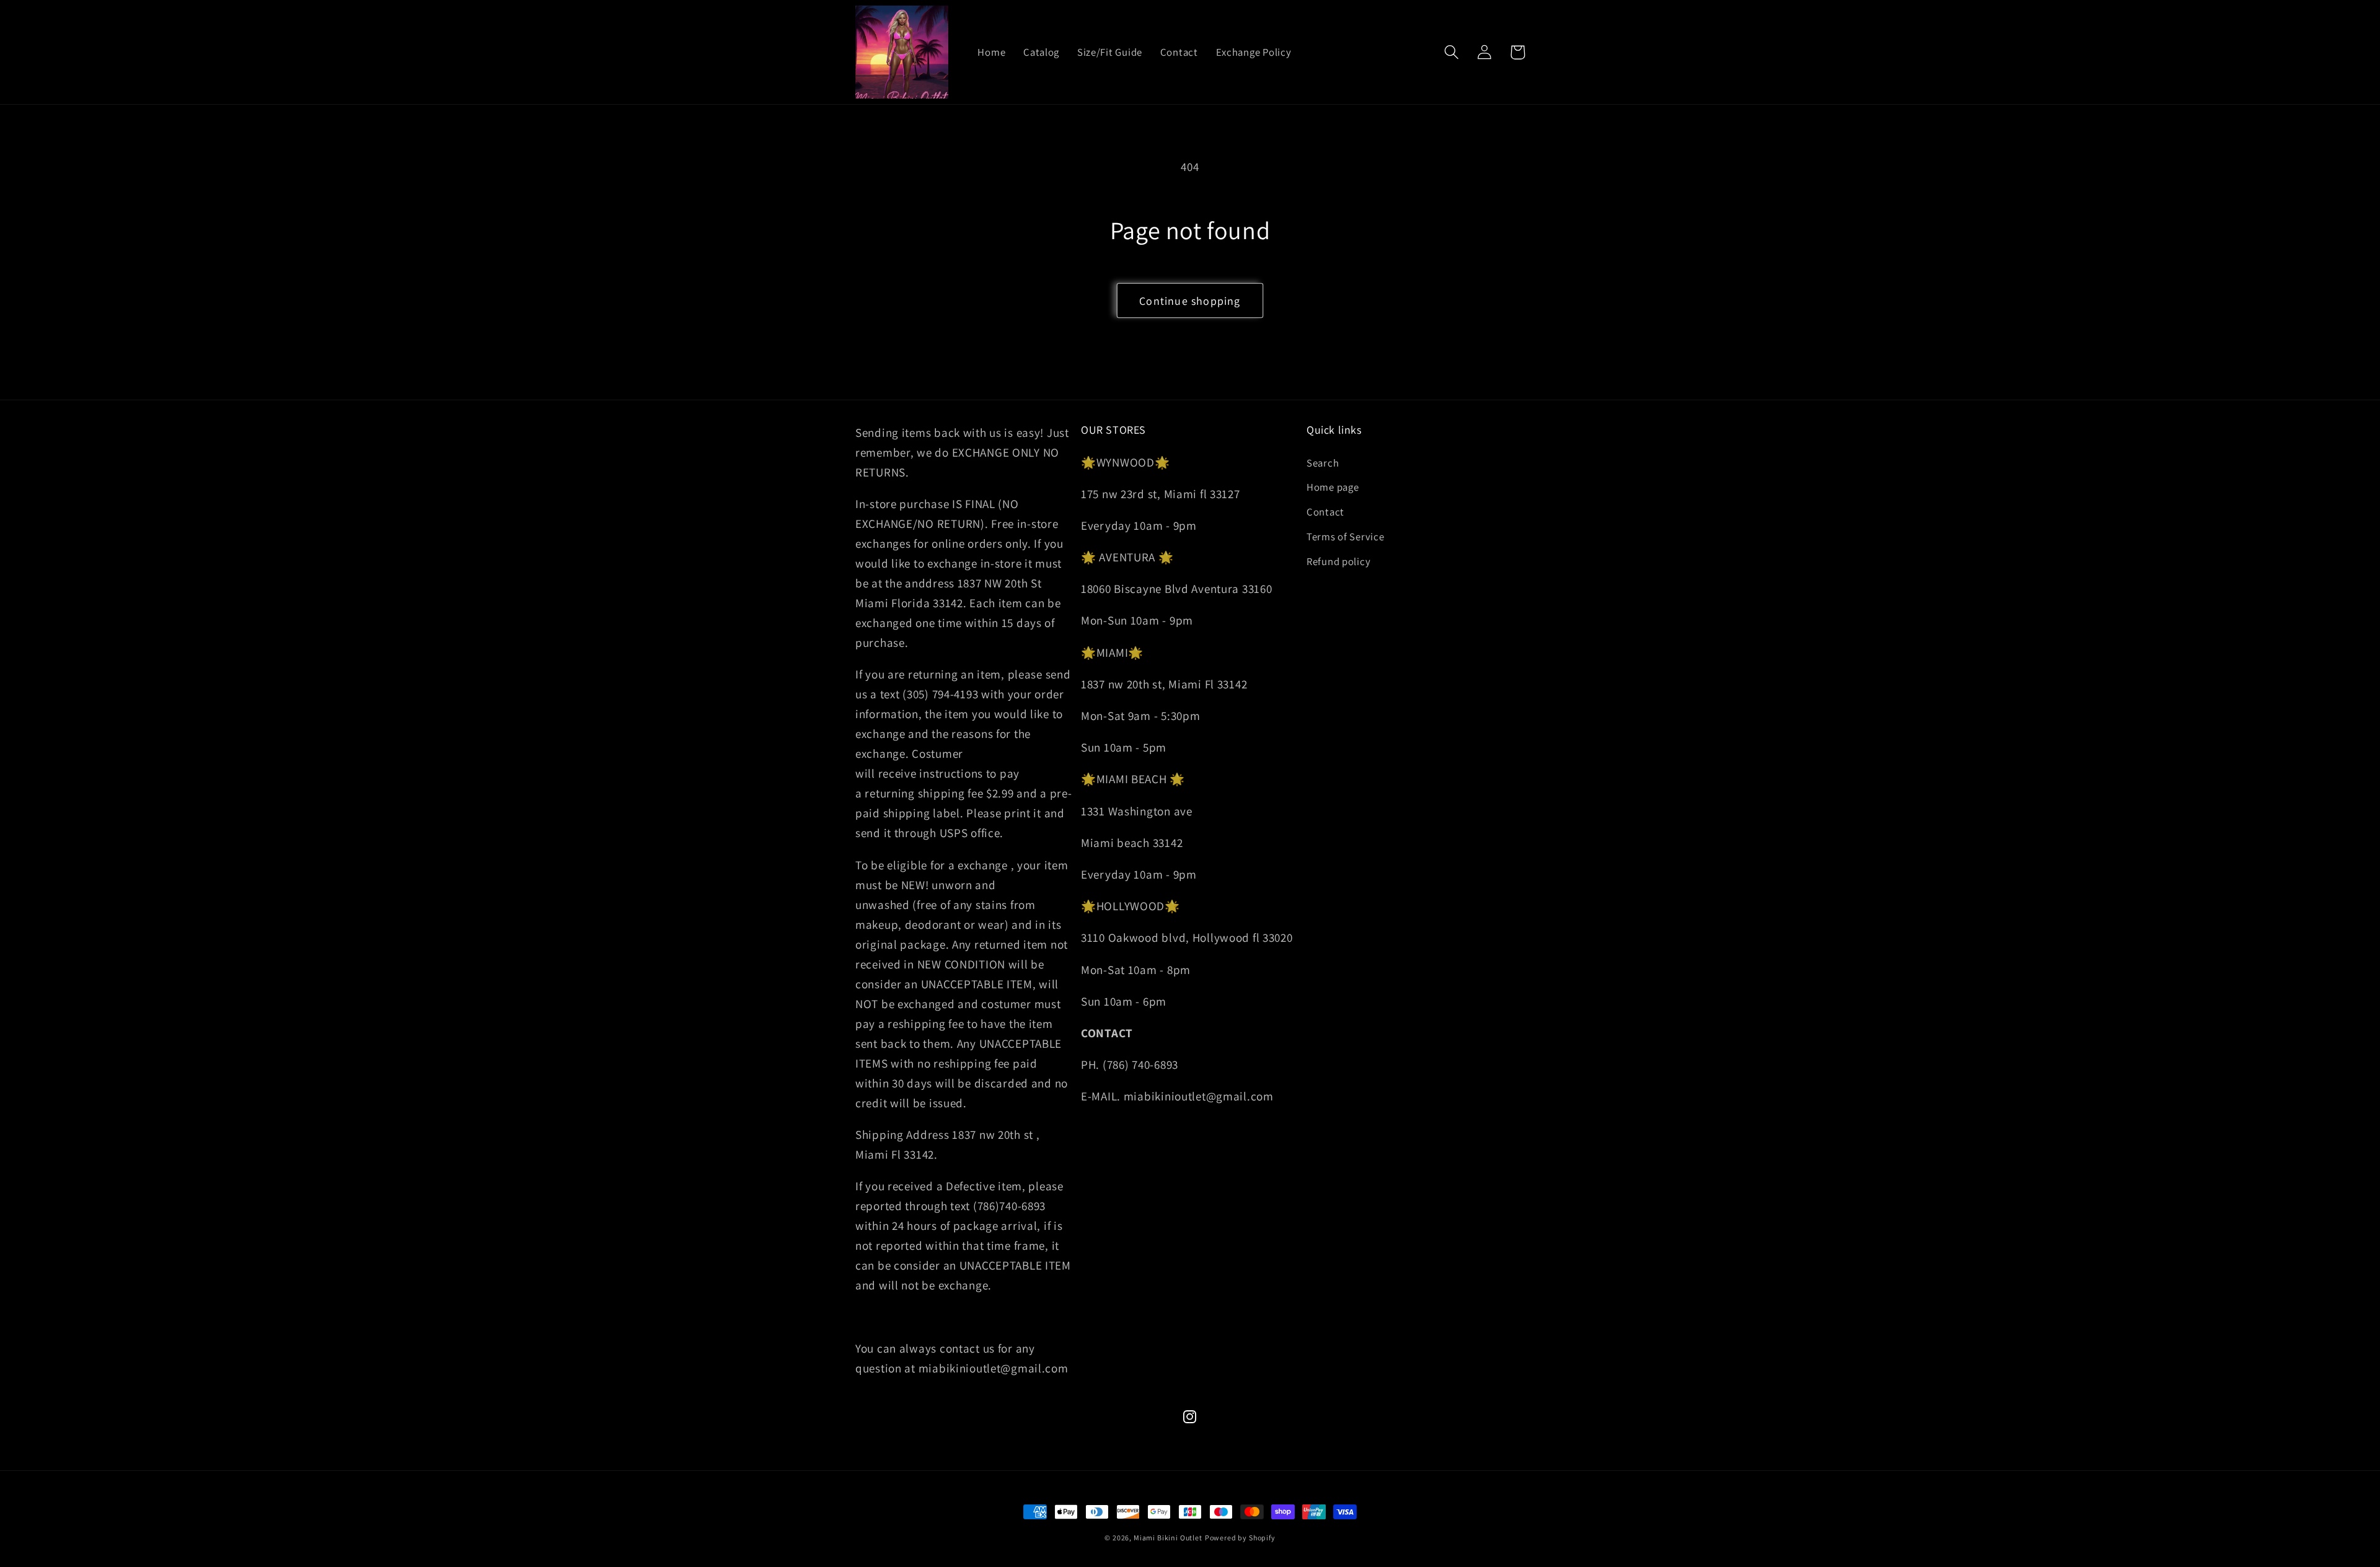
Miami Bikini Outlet (1168, 1538)
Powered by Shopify (1240, 1538)
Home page (1333, 487)
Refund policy (1338, 561)
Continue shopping (1190, 301)
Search (1323, 463)
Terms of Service (1346, 537)
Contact (1325, 512)
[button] (1452, 52)
